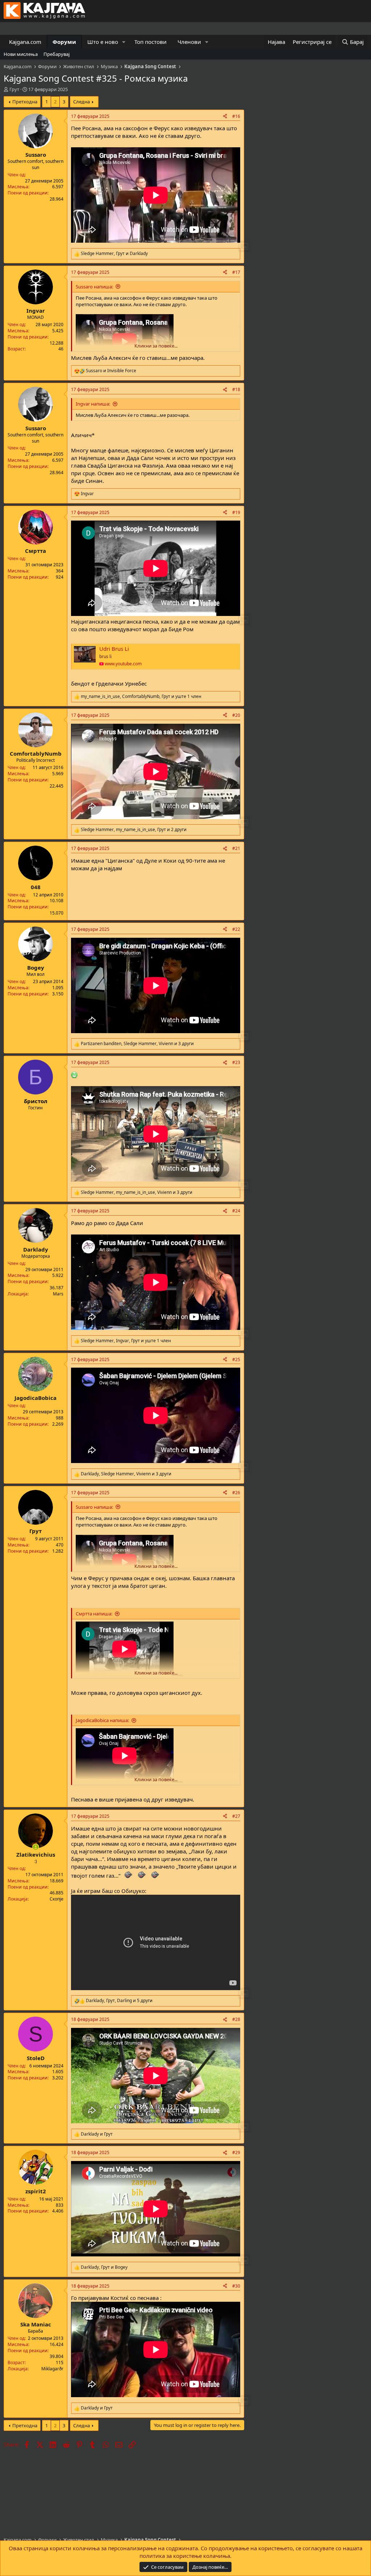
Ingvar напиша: (93, 404)
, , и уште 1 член (141, 697)
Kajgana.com (25, 42)
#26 (236, 1493)
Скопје (57, 1899)
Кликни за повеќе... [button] (156, 346)
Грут (14, 89)
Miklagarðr (52, 2369)
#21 (236, 848)
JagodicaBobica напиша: (102, 1720)
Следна (82, 102)
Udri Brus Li (114, 649)
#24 (236, 1211)
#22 (236, 929)
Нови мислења (21, 54)
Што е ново (103, 42)
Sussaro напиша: (94, 287)
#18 (236, 389)
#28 (236, 2019)
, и (114, 254)
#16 (236, 116)
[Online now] (36, 1847)
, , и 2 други (134, 830)
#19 (236, 512)
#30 (236, 2286)
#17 (236, 272)
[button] (124, 42)
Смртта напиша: (94, 1614)
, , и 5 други (119, 2001)
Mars (58, 1294)
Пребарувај (57, 54)
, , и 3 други (137, 1044)
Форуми (64, 42)
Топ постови (151, 42)
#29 (236, 2152)
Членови (189, 42)
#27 (236, 1816)
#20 (236, 715)
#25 (236, 1359)
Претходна (25, 102)
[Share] (225, 117)
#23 (236, 1062)
